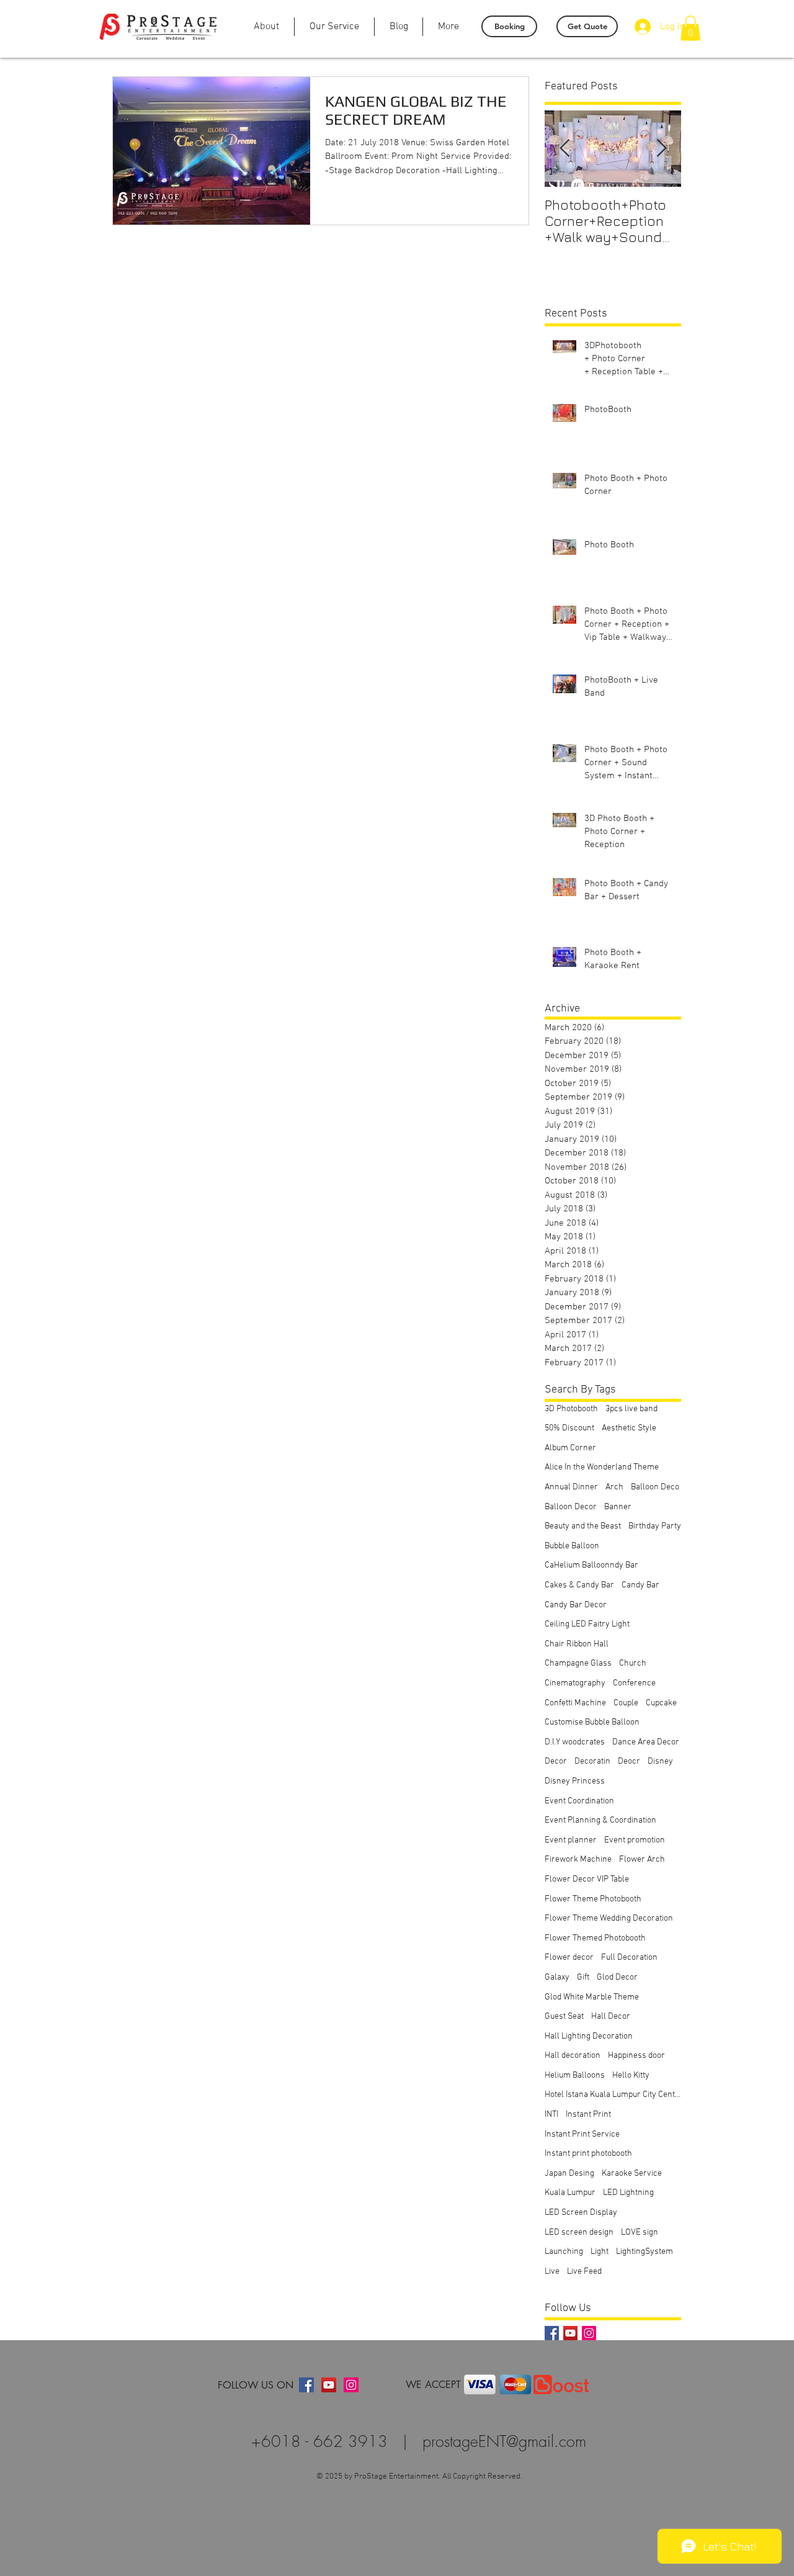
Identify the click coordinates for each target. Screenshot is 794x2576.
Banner (618, 1507)
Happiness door (636, 2056)
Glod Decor (617, 1977)
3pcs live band (631, 1409)
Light (600, 2252)
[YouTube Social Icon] (570, 2333)
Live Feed (584, 2272)
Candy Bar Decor (576, 1605)
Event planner (571, 1840)
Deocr (629, 1761)
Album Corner (570, 1448)
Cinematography (575, 1683)
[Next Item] (661, 149)
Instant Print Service (582, 2134)
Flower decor (569, 1958)
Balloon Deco (655, 1487)
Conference (634, 1683)
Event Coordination (579, 1801)
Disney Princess (575, 1781)
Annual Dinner (571, 1487)
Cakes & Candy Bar (579, 1585)
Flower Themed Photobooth (595, 1938)
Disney (660, 1761)
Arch (614, 1487)
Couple (626, 1703)
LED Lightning (628, 2193)
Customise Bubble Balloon (592, 1722)
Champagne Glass (578, 1663)
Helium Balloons (575, 2076)
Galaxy (557, 1977)
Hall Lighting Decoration (589, 2036)
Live (552, 2272)
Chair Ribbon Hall (577, 1644)
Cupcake (661, 1703)
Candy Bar (640, 1585)
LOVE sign (640, 2233)
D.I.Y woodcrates (575, 1742)
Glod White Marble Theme (592, 1997)
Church (633, 1663)
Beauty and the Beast (583, 1526)
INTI (551, 2115)
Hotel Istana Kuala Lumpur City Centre (613, 2095)
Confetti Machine (575, 1703)
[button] (690, 28)
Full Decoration (629, 1958)
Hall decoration (573, 2056)
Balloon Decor (571, 1507)
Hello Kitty (631, 2076)
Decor (556, 1761)
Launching (564, 2252)
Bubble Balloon (572, 1546)
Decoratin (592, 1761)
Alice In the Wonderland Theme (602, 1467)
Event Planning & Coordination (600, 1820)
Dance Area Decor (646, 1742)
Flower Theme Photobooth (593, 1899)
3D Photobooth (571, 1409)
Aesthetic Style (629, 1428)
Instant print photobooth (588, 2154)
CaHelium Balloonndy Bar (591, 1565)
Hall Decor (611, 2017)
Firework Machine (578, 1860)
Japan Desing (569, 2174)
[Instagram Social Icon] (589, 2333)
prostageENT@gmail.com (504, 2441)
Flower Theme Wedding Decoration (609, 1919)
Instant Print (588, 2115)
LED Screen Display (581, 2213)
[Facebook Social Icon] (306, 2385)
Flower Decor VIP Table (587, 1879)
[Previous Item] (564, 149)
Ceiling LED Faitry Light (587, 1624)
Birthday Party (655, 1526)
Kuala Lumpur (570, 2193)
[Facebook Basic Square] (552, 2333)
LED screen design (579, 2233)
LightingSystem (645, 2252)
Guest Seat (564, 2017)
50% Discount (569, 1428)
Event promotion (635, 1840)
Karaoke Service (632, 2174)
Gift (583, 1977)
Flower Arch (642, 1860)
